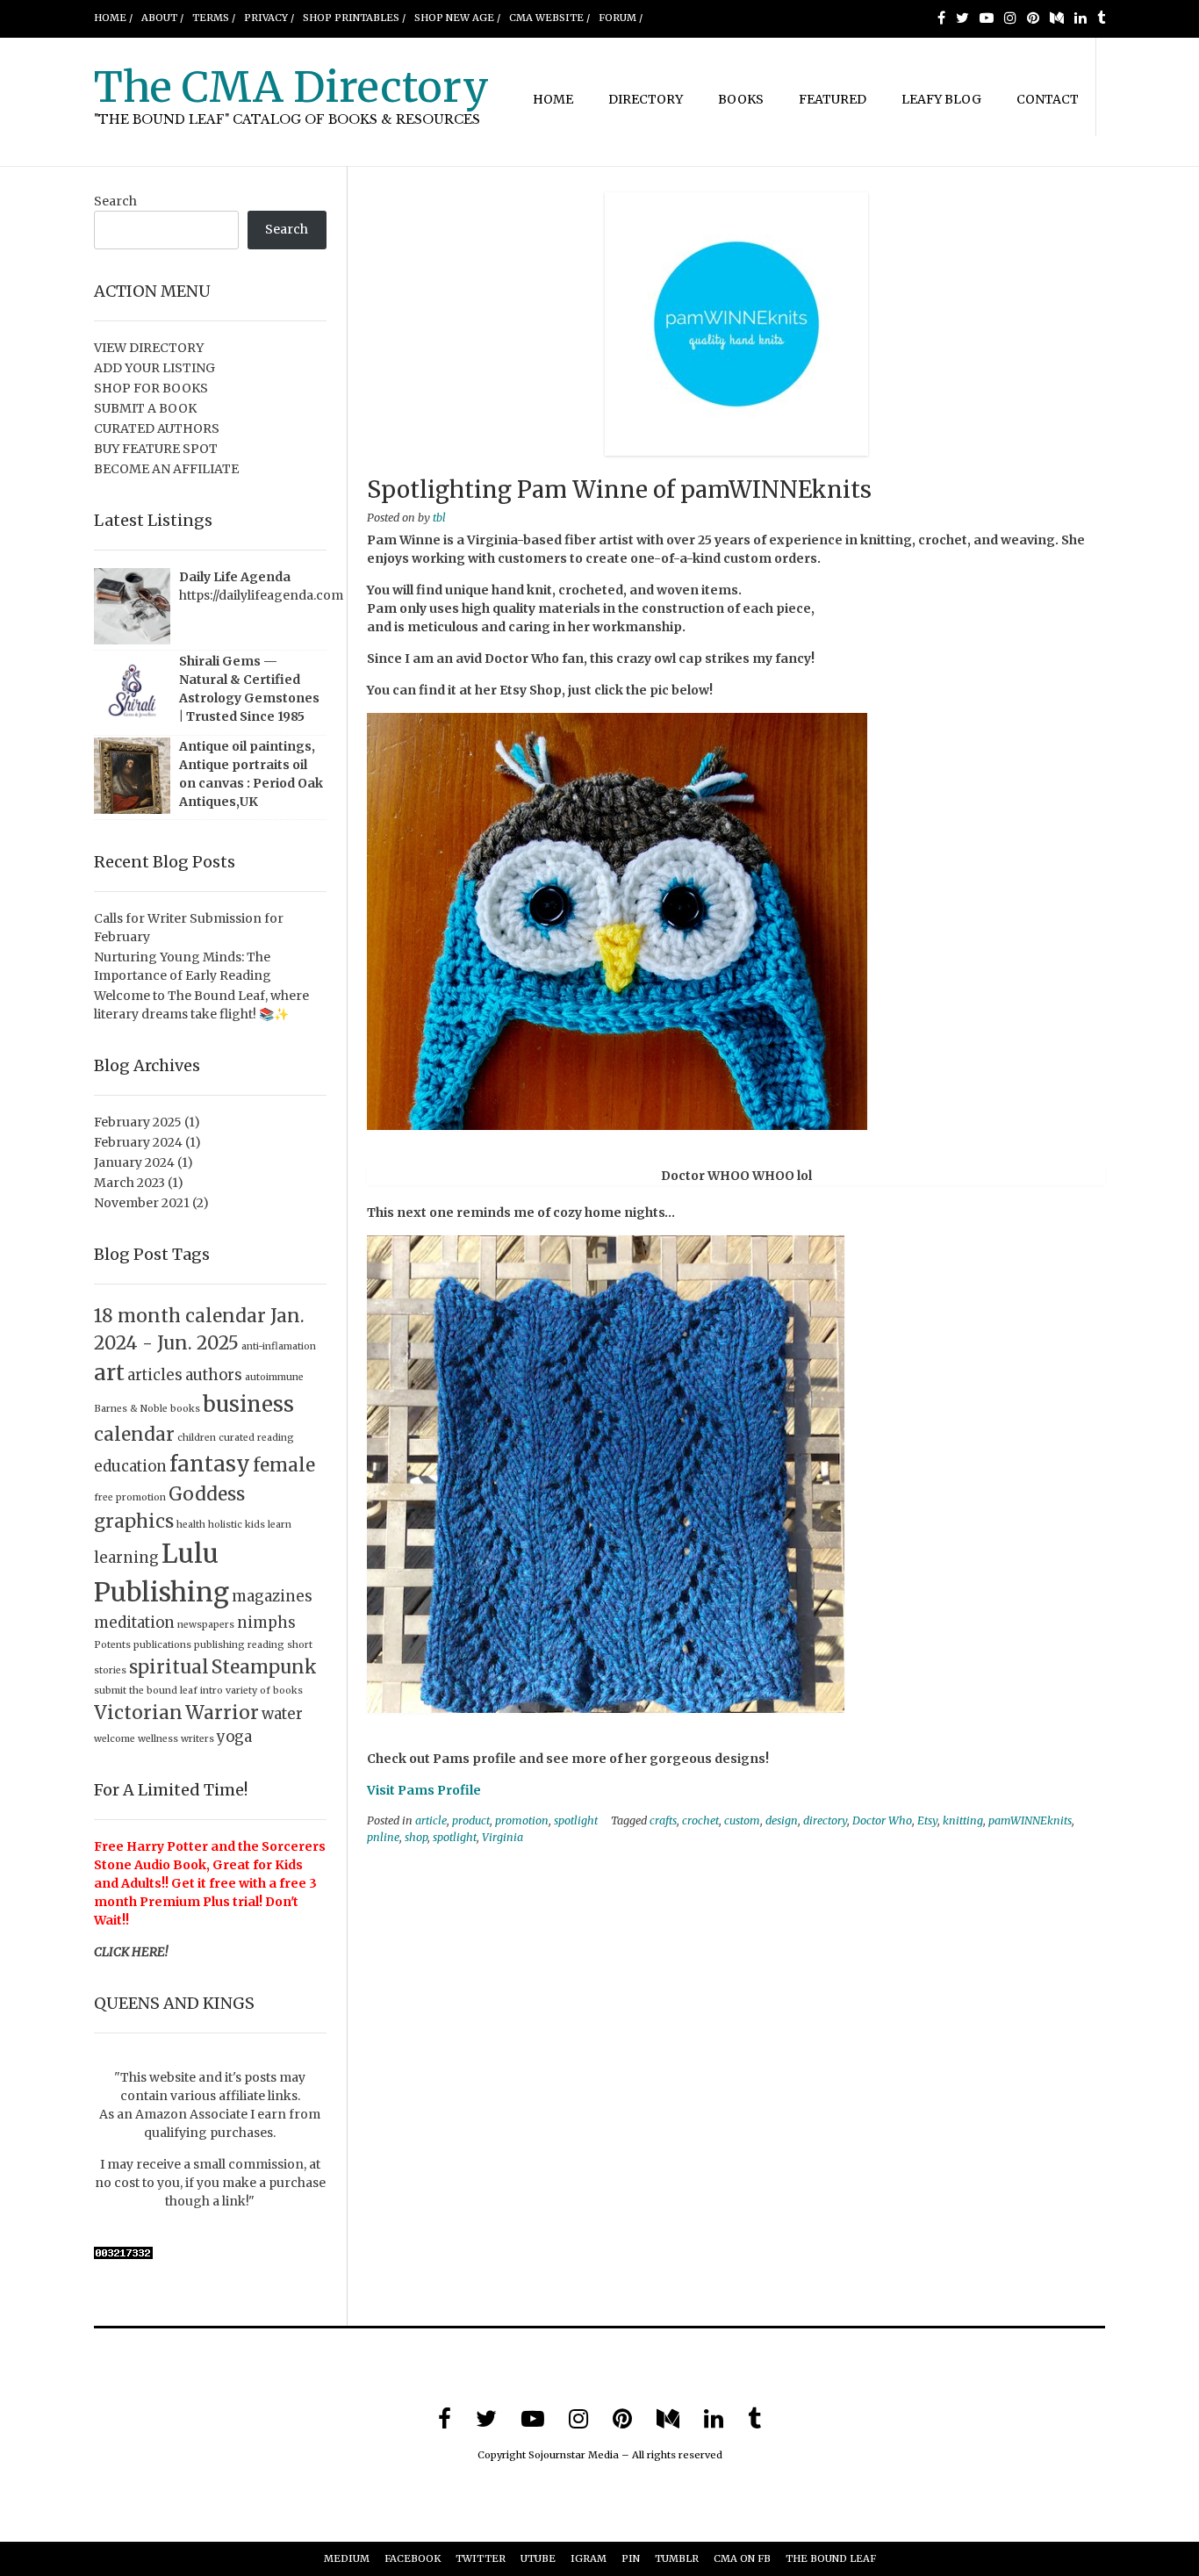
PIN (631, 2558)
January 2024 (134, 1162)
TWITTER (481, 2558)
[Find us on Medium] (1057, 18)
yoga (234, 1737)
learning (126, 1558)
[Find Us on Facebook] (941, 18)
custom (742, 1820)
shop (416, 1837)
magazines (272, 1596)
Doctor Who (882, 1820)
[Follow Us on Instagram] (1010, 18)
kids (255, 1525)
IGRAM (589, 2558)
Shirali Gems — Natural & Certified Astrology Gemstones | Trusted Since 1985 (249, 689)
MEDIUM (347, 2558)
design (782, 1820)
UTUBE (538, 2558)
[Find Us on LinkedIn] (1081, 18)
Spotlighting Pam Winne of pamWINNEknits (619, 489)
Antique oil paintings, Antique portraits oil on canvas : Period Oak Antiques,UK (251, 774)
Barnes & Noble (131, 1409)
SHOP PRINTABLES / (354, 18)
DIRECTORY (646, 99)
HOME (553, 99)
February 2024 (138, 1142)
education (130, 1466)
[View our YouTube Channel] (987, 18)
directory (825, 1820)
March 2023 (129, 1183)
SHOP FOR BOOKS (151, 388)
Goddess (207, 1494)
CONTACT (1048, 99)
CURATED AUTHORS (157, 428)
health (191, 1525)
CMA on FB (742, 2558)
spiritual (169, 1667)
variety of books (264, 1691)
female (284, 1465)
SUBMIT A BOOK (145, 408)
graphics (134, 1521)
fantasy (210, 1464)
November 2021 (142, 1203)
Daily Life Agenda (235, 577)
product (471, 1820)
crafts (663, 1820)
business (248, 1404)
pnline (383, 1837)
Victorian (138, 1713)
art (109, 1373)
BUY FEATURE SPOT (156, 449)
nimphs (266, 1623)
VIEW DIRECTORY (149, 348)
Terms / (214, 18)
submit (110, 1691)
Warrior (222, 1713)
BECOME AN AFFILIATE (166, 469)
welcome (115, 1739)
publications (162, 1645)
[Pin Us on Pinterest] (1033, 18)
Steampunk (264, 1667)
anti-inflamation (279, 1346)
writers (197, 1739)
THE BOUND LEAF (831, 2558)
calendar (134, 1434)
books (185, 1409)
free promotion (130, 1497)
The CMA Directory (291, 87)
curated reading (256, 1438)
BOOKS (741, 99)
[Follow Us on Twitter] (962, 18)
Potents (112, 1645)
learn (280, 1525)
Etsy (927, 1820)
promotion (522, 1820)
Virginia (503, 1837)
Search (115, 201)
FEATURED (833, 99)
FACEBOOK (413, 2558)
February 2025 (138, 1122)
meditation (134, 1623)
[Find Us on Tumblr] (1101, 18)
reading (266, 1645)
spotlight (576, 1820)
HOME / (113, 18)
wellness (158, 1739)
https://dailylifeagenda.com (261, 595)
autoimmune (274, 1377)
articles (155, 1375)
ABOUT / (162, 18)
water (282, 1714)
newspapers (206, 1625)
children (197, 1438)
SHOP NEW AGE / (457, 18)
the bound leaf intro (176, 1691)
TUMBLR (677, 2558)
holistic (225, 1525)
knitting (963, 1820)
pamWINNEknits (1030, 1820)
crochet (700, 1820)
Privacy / (269, 18)
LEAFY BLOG (941, 99)
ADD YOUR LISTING (154, 368)
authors (214, 1375)
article (431, 1820)
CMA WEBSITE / (549, 18)
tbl (439, 518)
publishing (219, 1645)
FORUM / (621, 18)
